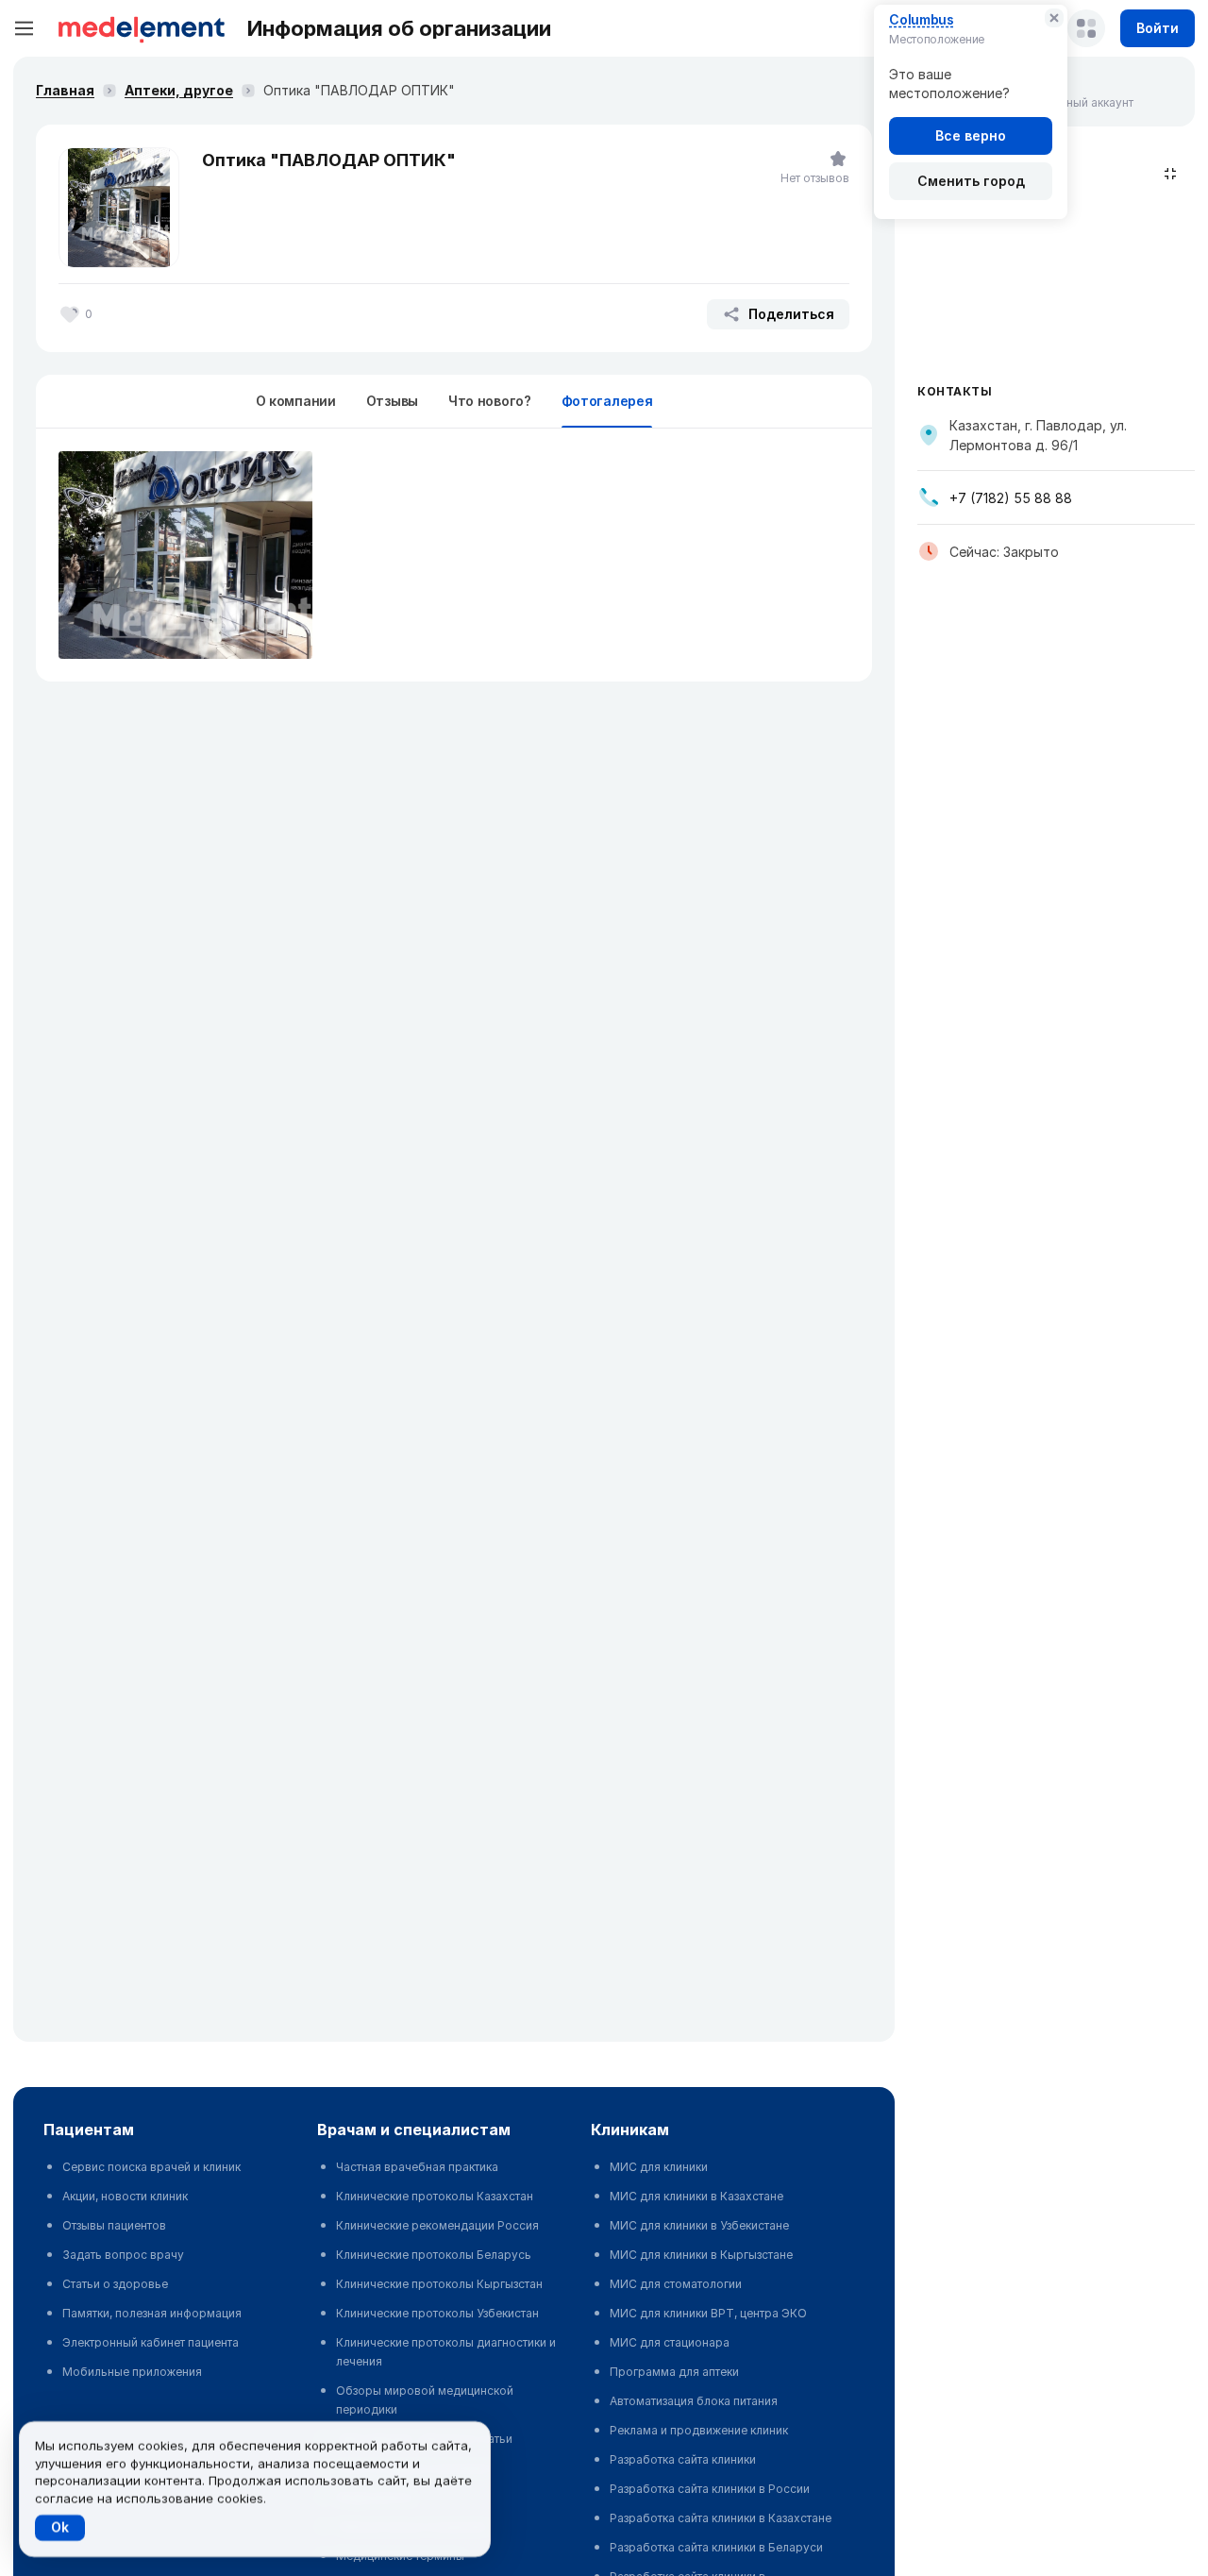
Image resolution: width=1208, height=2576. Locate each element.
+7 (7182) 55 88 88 (1011, 498)
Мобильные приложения (132, 2372)
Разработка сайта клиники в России (710, 2489)
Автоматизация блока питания (694, 2401)
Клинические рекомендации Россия (437, 2225)
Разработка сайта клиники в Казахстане (721, 2518)
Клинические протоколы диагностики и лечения (446, 2352)
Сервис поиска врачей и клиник (151, 2167)
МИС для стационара (670, 2342)
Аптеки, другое (179, 90)
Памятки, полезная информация (152, 2313)
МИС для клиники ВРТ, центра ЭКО (708, 2313)
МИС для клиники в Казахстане (696, 2196)
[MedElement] (142, 28)
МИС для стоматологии (676, 2284)
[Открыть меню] (25, 28)
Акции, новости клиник (125, 2196)
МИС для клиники (659, 2167)
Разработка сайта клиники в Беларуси (716, 2547)
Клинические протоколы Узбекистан (437, 2313)
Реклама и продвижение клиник (699, 2430)
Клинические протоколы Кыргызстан (439, 2284)
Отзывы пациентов (114, 2225)
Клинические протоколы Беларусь (434, 2255)
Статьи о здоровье (115, 2284)
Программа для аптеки (674, 2372)
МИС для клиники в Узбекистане (699, 2225)
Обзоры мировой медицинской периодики (425, 2400)
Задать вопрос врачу (123, 2255)
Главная (65, 90)
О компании (296, 401)
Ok (60, 2527)
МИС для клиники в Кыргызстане (701, 2255)
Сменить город (971, 181)
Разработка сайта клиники (683, 2459)
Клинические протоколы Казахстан (435, 2196)
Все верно (971, 135)
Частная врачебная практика (417, 2167)
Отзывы (392, 401)
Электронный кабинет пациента (151, 2342)
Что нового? (490, 401)
